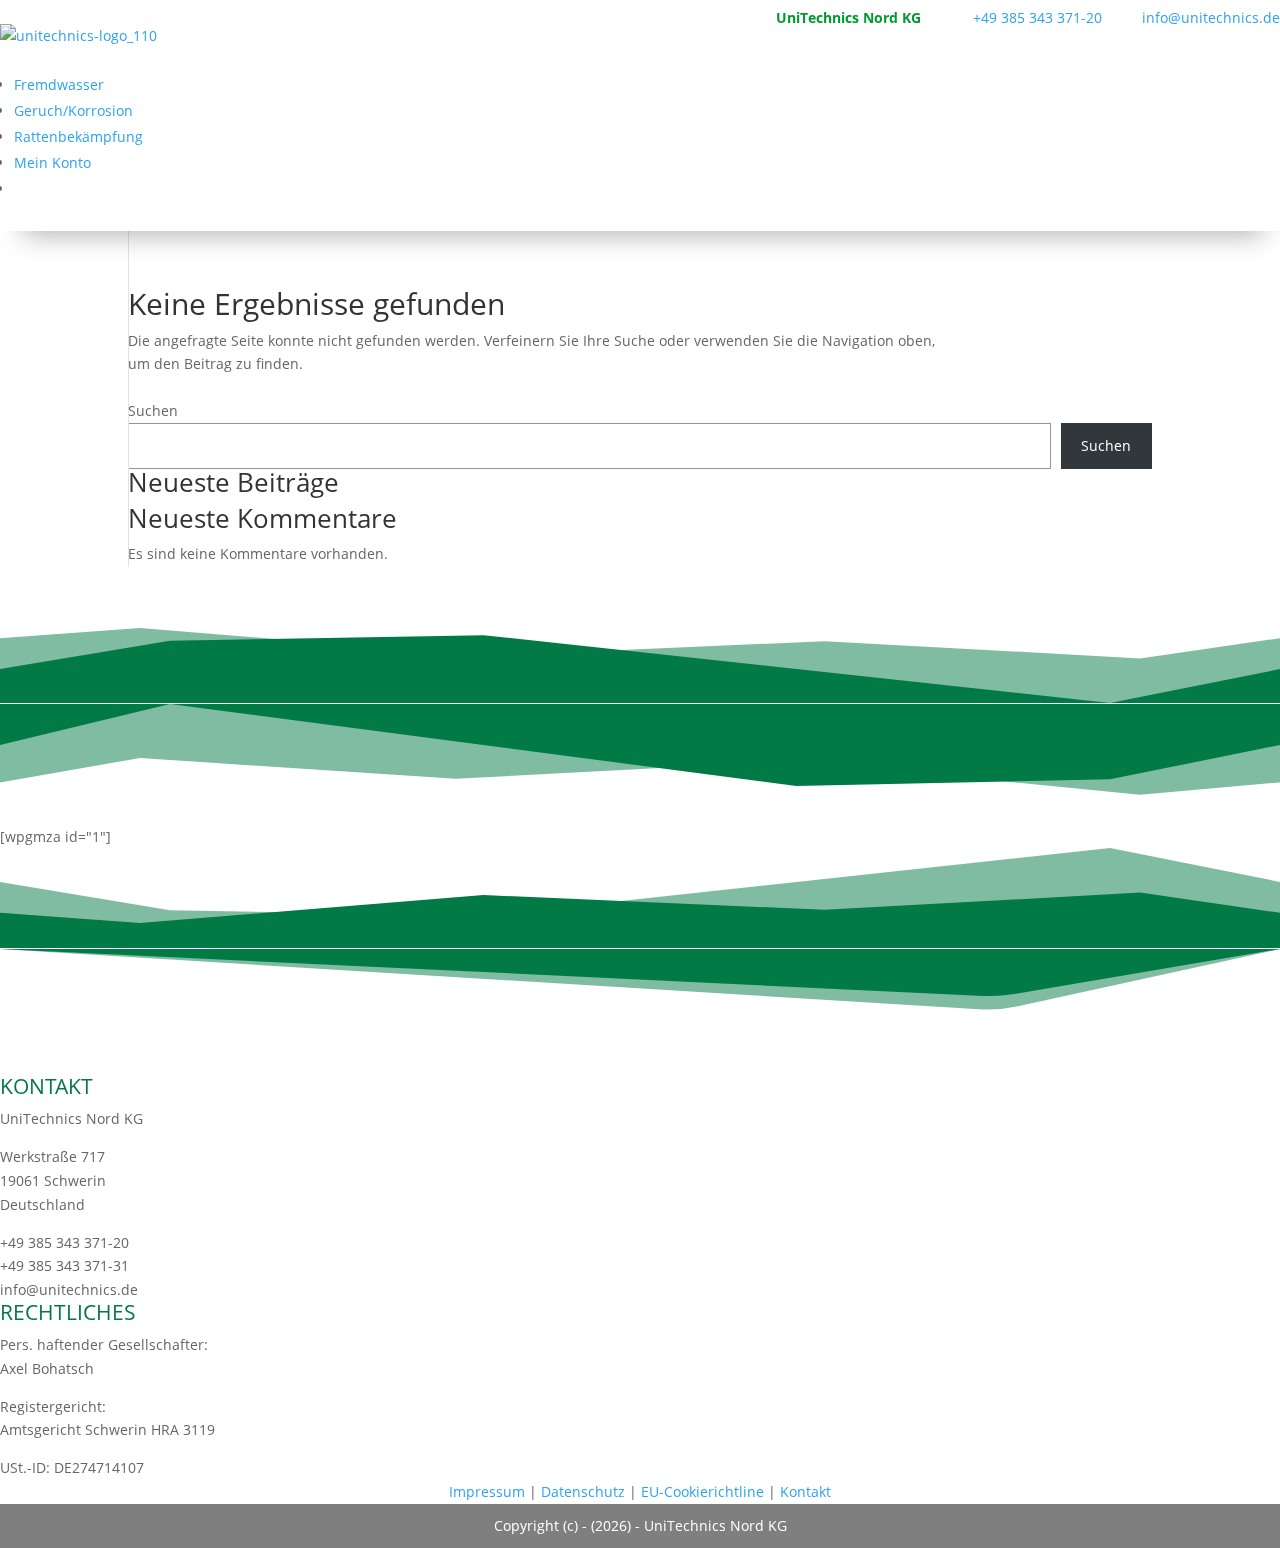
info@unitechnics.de (1193, 17)
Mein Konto (52, 162)
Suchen (153, 410)
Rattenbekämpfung (78, 136)
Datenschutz (583, 1491)
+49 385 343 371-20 (1037, 17)
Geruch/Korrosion (73, 110)
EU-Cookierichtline (702, 1491)
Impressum (487, 1491)
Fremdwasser (59, 84)
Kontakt (805, 1491)
